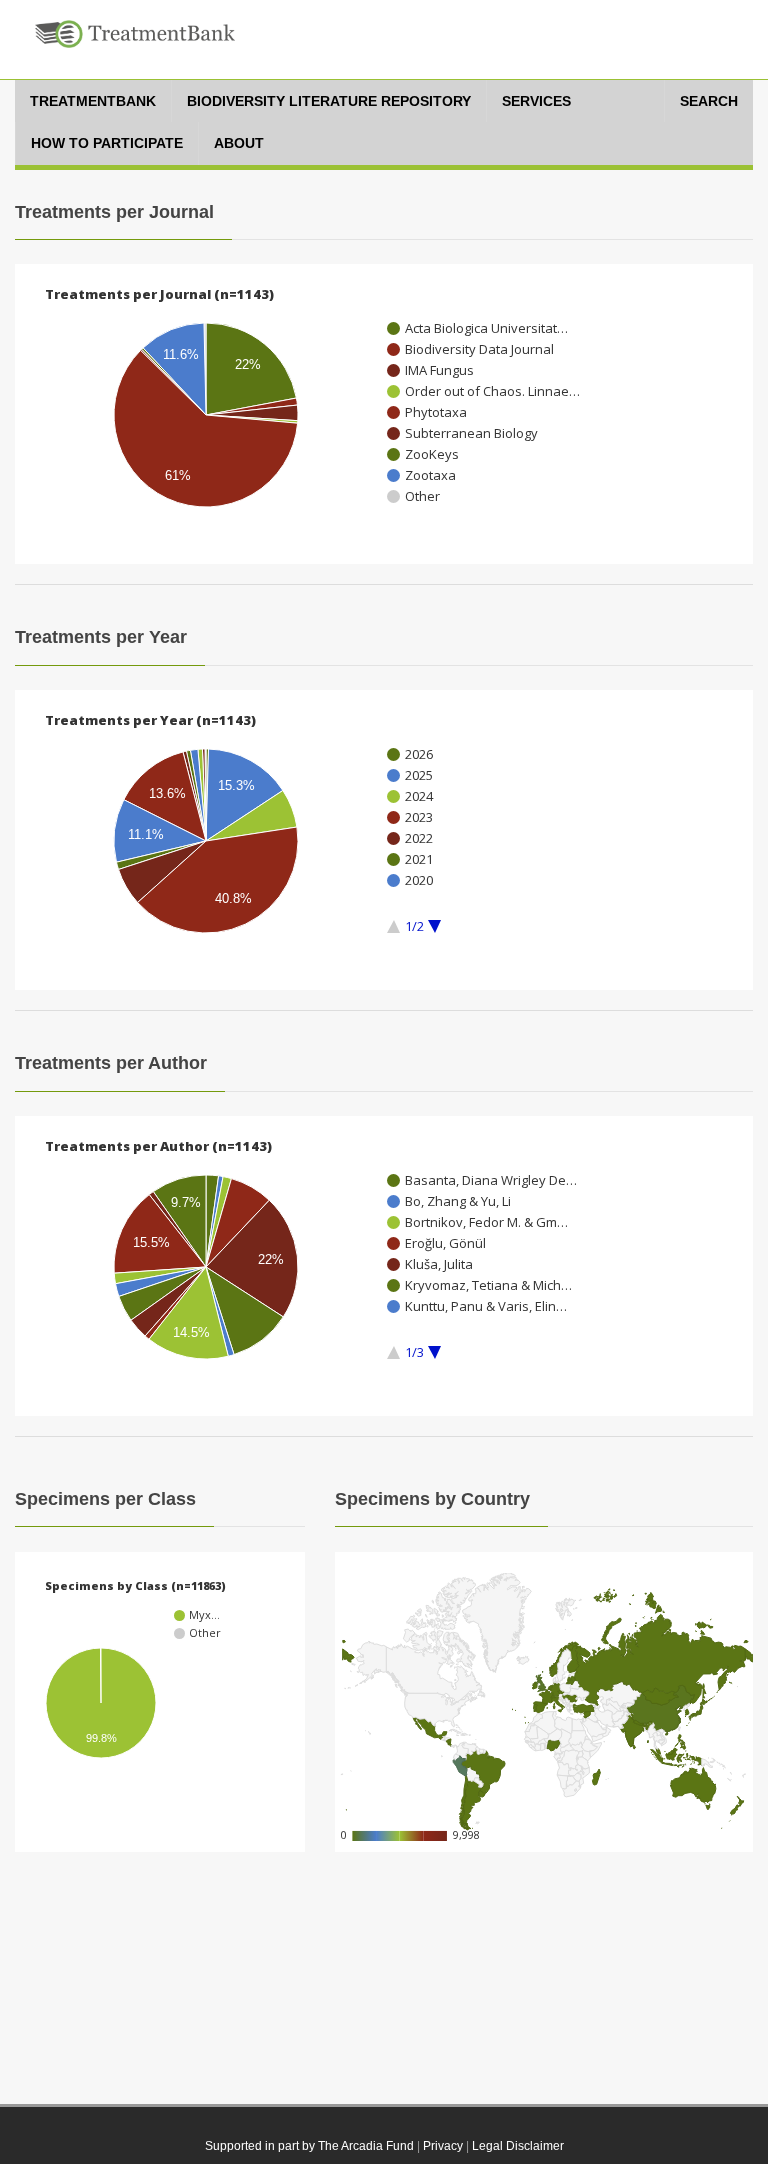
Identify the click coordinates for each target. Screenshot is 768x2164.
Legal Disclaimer (518, 2146)
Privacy (443, 2146)
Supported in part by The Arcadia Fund (309, 2146)
